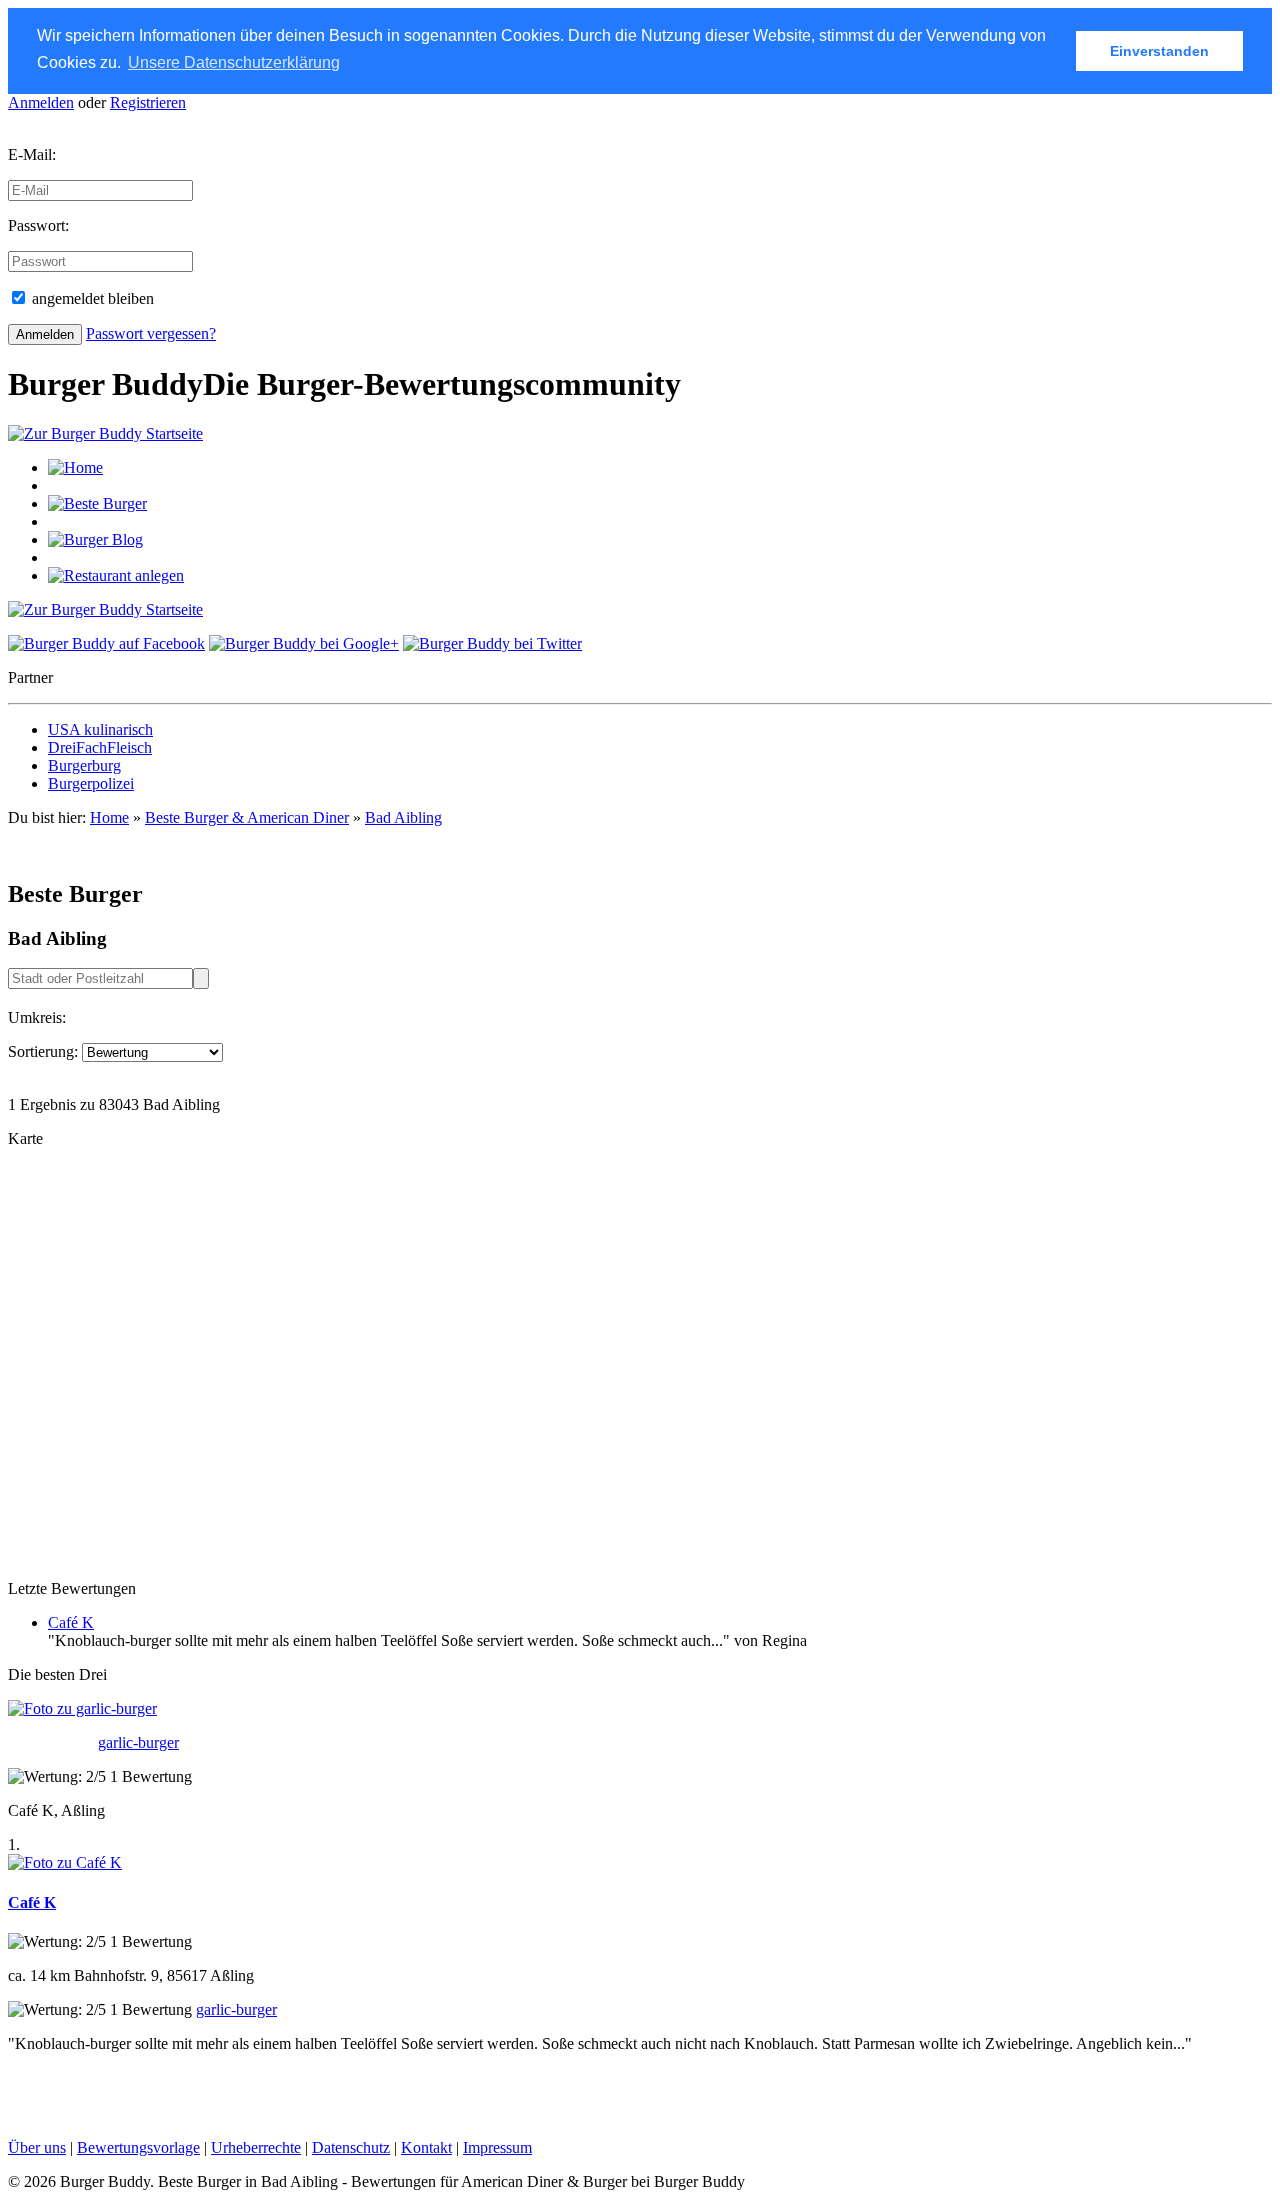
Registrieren (148, 102)
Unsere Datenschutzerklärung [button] (234, 62)
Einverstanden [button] (1159, 51)
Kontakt (426, 2147)
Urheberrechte (256, 2147)
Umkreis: (37, 1017)
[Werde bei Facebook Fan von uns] (106, 643)
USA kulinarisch (100, 729)
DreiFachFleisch (100, 747)
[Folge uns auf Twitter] (492, 643)
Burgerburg (84, 765)
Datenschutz (351, 2147)
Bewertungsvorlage (138, 2147)
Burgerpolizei (91, 783)
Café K (71, 1622)
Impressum (497, 2147)
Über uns (37, 2147)
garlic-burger (138, 1742)
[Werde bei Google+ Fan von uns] (304, 643)
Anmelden (41, 102)
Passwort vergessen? (151, 333)
